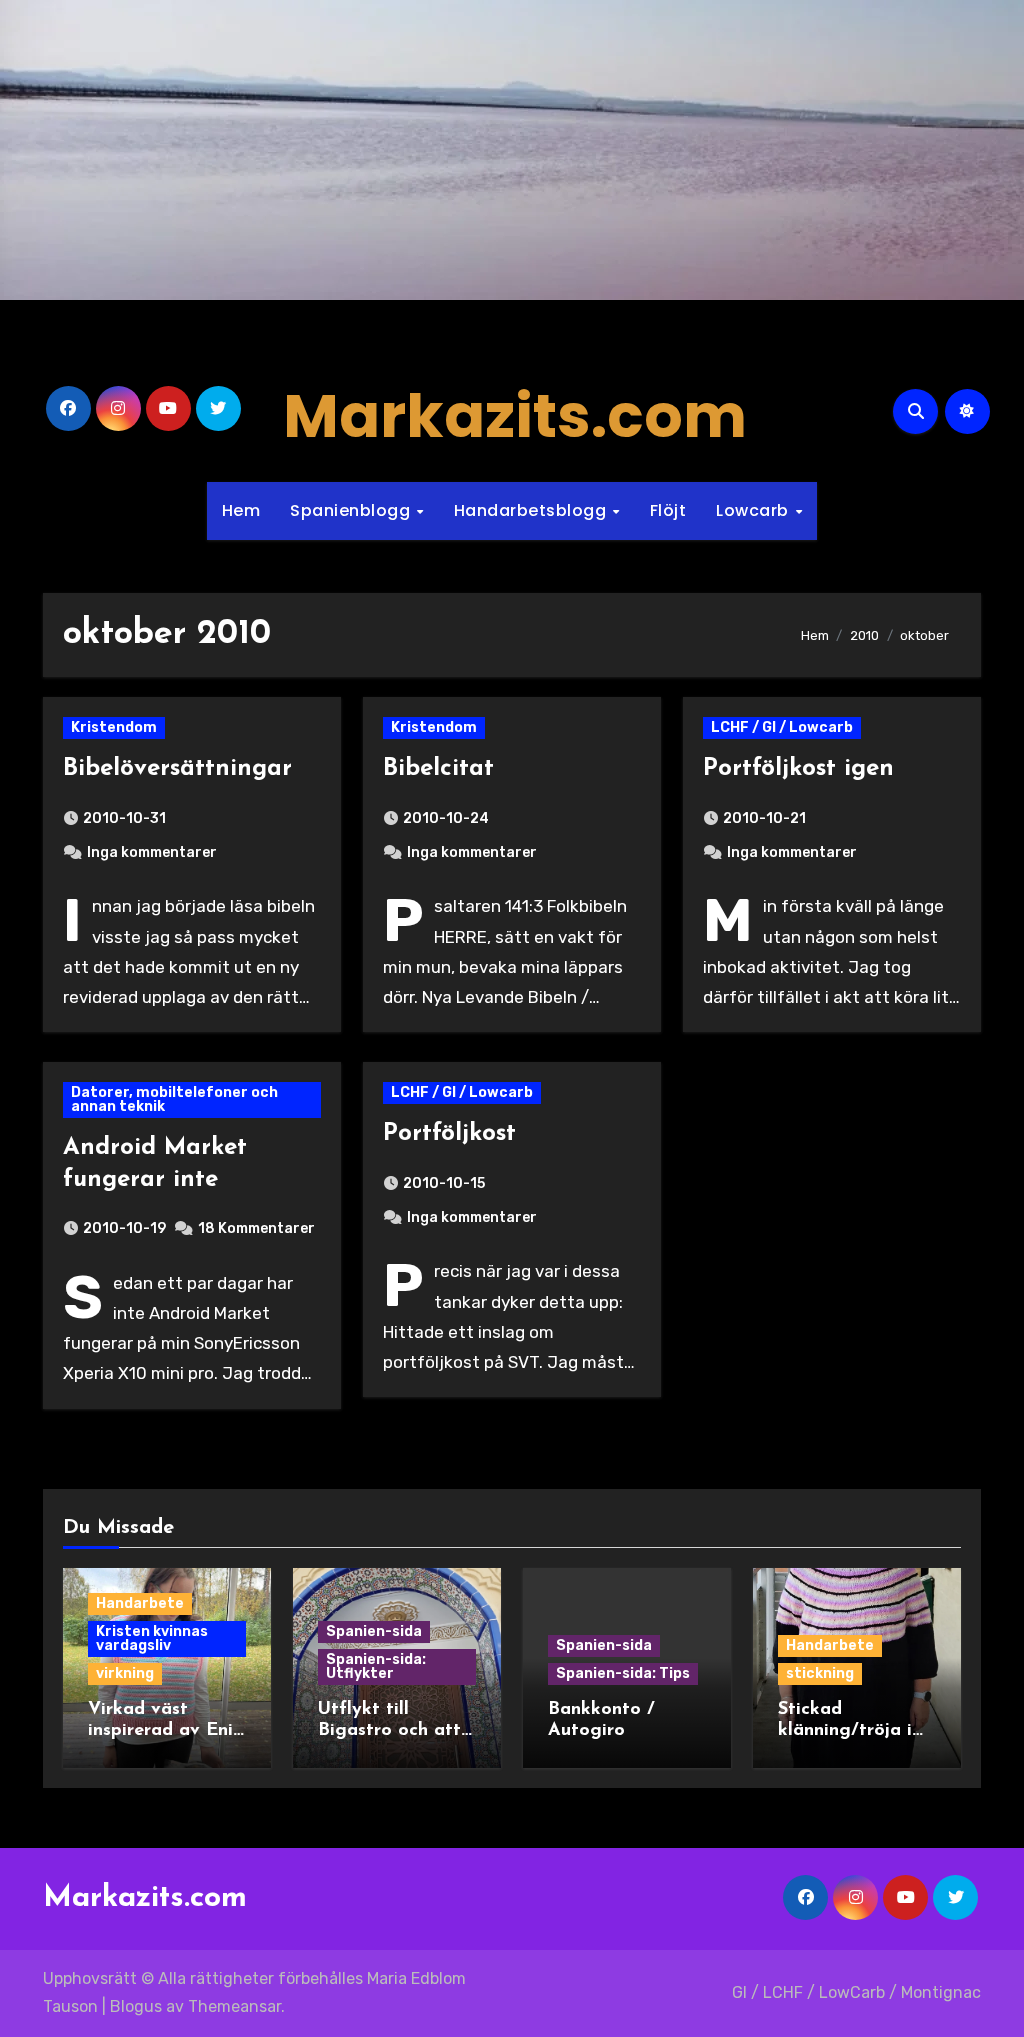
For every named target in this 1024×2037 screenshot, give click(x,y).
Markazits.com (515, 416)
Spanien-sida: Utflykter (376, 1666)
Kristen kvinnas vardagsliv (152, 1638)
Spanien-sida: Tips (623, 1673)
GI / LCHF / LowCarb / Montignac (856, 1992)
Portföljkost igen (798, 769)
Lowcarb (754, 510)
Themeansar (234, 2006)
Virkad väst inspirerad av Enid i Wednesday (166, 1731)
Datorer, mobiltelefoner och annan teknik (174, 1099)
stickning (820, 1673)
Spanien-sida (374, 1631)
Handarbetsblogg (532, 510)
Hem (241, 510)
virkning (125, 1673)
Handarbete (140, 1603)
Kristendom (114, 727)
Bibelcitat (438, 769)
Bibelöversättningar (177, 769)
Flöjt (668, 510)
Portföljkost (449, 1134)
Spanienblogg (352, 510)
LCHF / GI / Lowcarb (782, 727)
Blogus (136, 2006)
